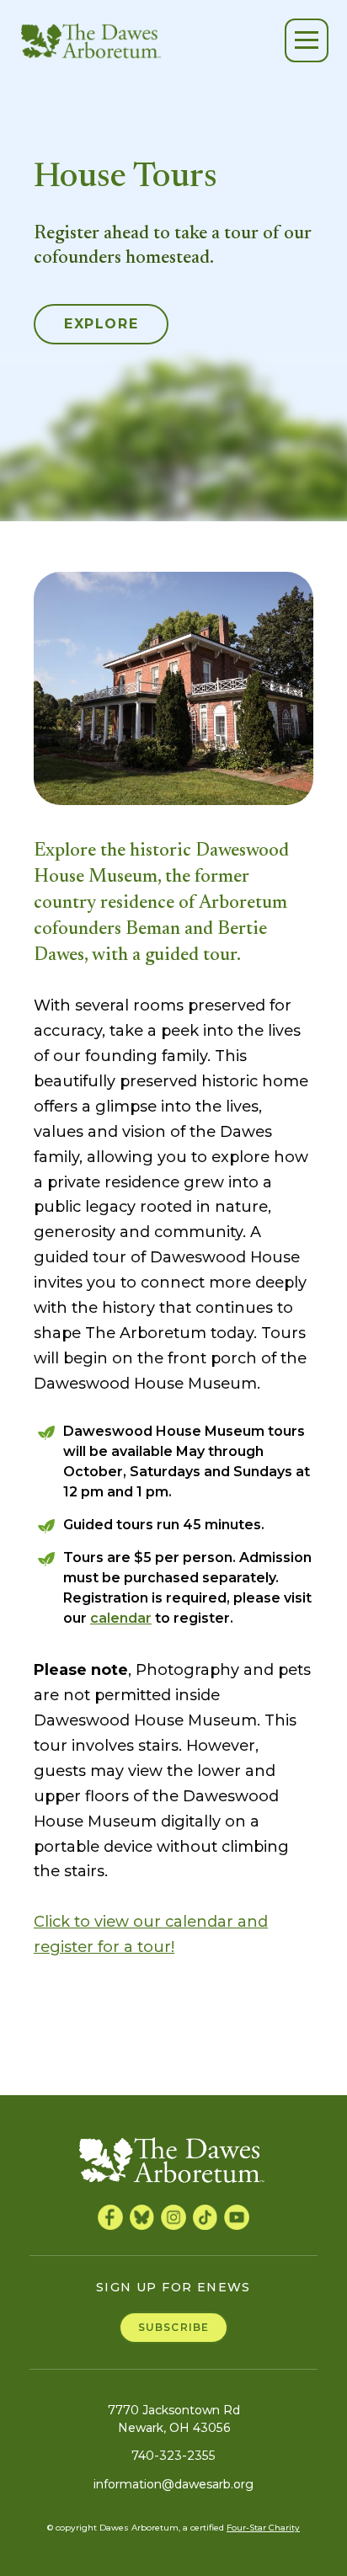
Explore (101, 324)
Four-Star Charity (263, 2528)
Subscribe (174, 2327)
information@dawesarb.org (173, 2484)
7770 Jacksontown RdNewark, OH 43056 (174, 2419)
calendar (121, 1618)
